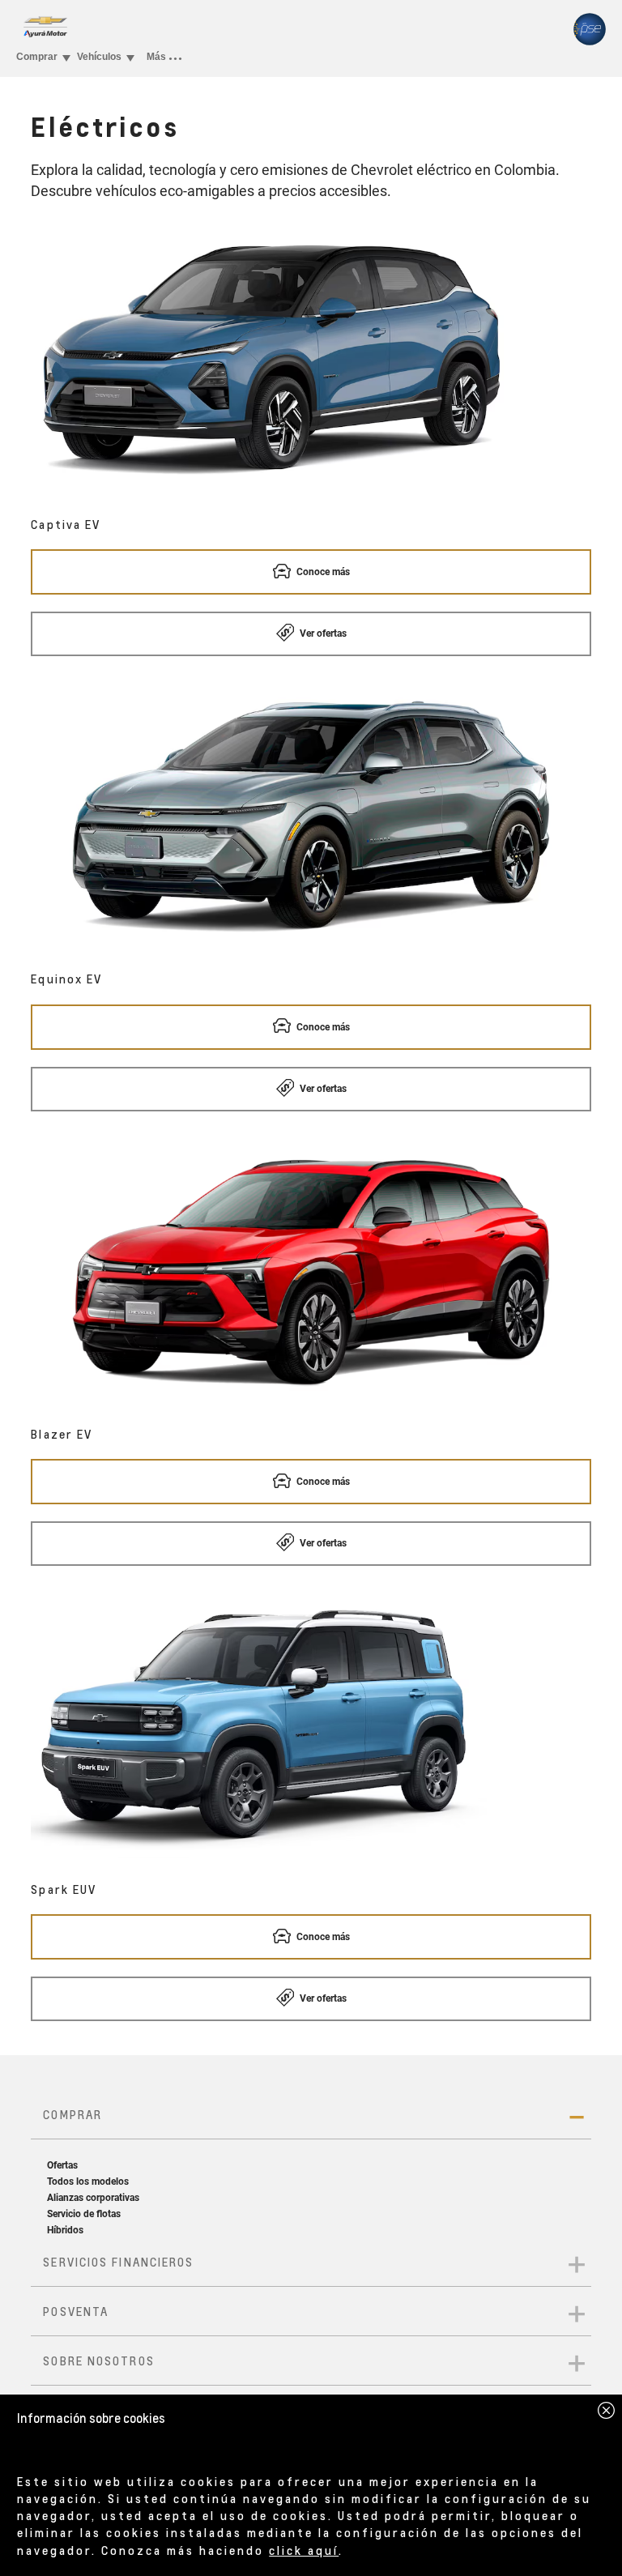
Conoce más (322, 572)
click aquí (304, 2550)
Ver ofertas (322, 633)
